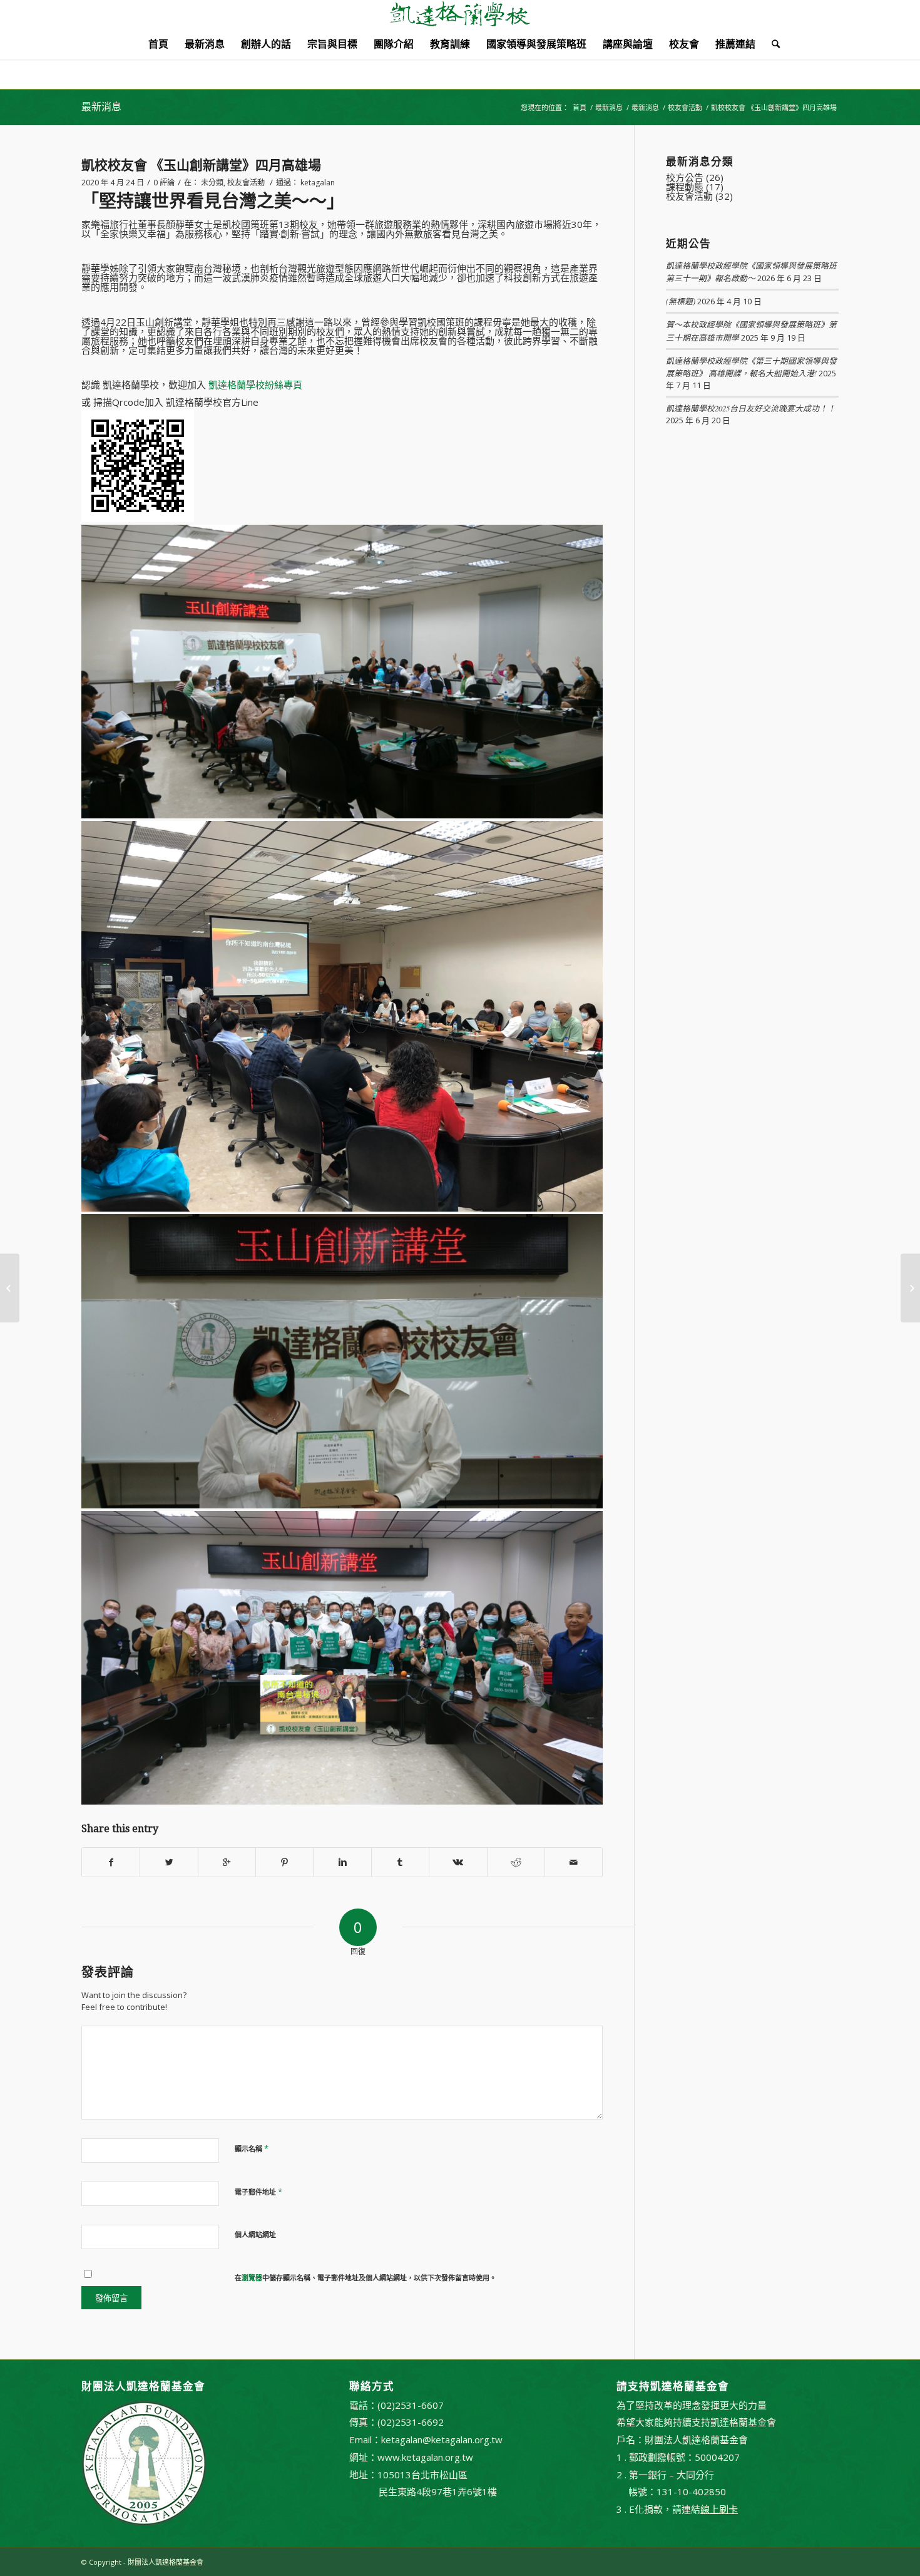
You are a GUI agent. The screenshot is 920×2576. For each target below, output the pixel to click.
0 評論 (164, 183)
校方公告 (685, 177)
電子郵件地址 (258, 2192)
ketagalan (318, 183)
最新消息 (101, 107)
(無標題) (681, 301)
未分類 (212, 183)
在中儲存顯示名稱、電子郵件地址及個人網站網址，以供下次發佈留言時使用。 (365, 2278)
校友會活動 (685, 107)
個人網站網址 (255, 2234)
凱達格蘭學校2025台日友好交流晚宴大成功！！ (751, 408)
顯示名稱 (252, 2148)
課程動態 (685, 187)
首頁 (580, 107)
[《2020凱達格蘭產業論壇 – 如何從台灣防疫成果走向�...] (10, 1288)
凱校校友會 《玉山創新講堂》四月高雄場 (201, 165)
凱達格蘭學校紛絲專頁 (255, 384)
